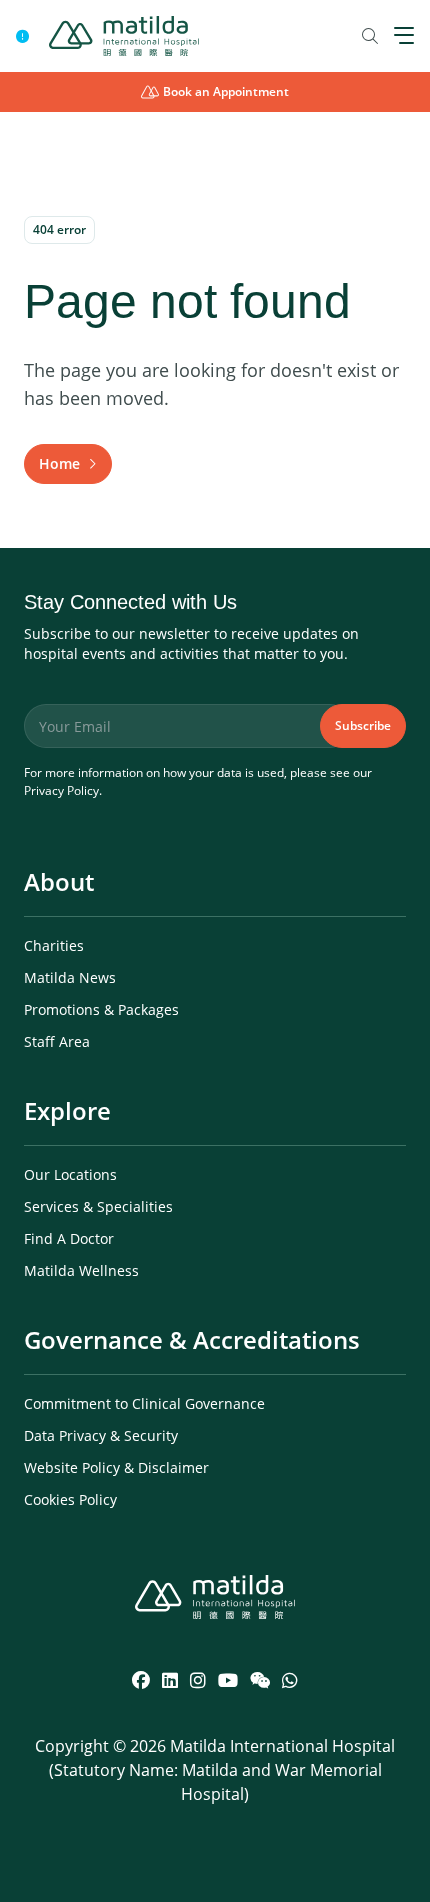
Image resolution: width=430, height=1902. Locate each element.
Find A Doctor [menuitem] (69, 1238)
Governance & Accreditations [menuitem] (192, 1339)
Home (59, 463)
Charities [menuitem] (54, 945)
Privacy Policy (61, 790)
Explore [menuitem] (67, 1110)
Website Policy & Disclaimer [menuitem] (116, 1467)
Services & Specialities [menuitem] (98, 1206)
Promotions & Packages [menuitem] (101, 1009)
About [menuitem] (59, 881)
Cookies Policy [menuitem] (70, 1499)
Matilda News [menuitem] (70, 977)
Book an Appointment (226, 91)
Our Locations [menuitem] (70, 1174)
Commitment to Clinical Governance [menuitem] (144, 1403)
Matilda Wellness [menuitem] (81, 1270)
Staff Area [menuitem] (57, 1041)
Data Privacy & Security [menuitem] (101, 1435)
